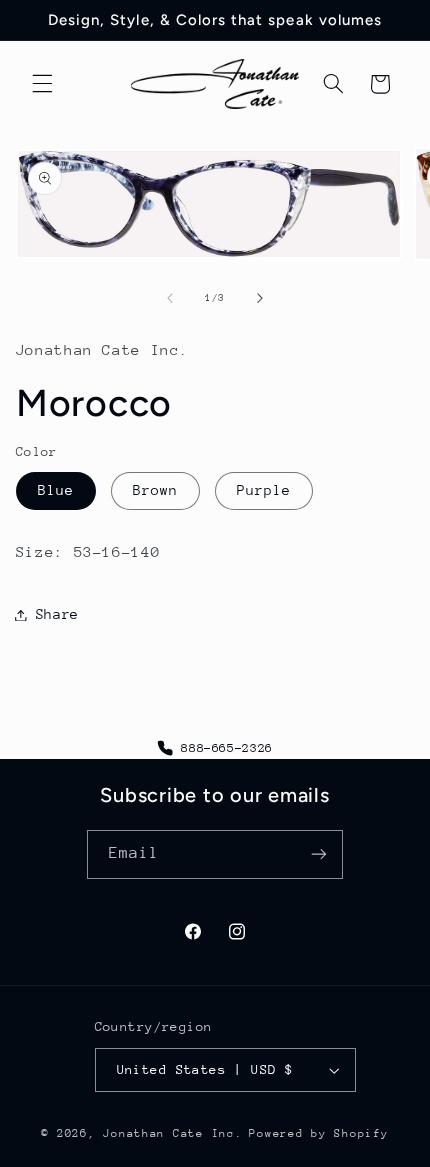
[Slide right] (260, 298)
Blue (56, 490)
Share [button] (57, 614)
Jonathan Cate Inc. (172, 1133)
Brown (155, 490)
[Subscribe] (319, 854)
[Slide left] (170, 298)
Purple (264, 490)
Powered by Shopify (318, 1133)
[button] (42, 84)
